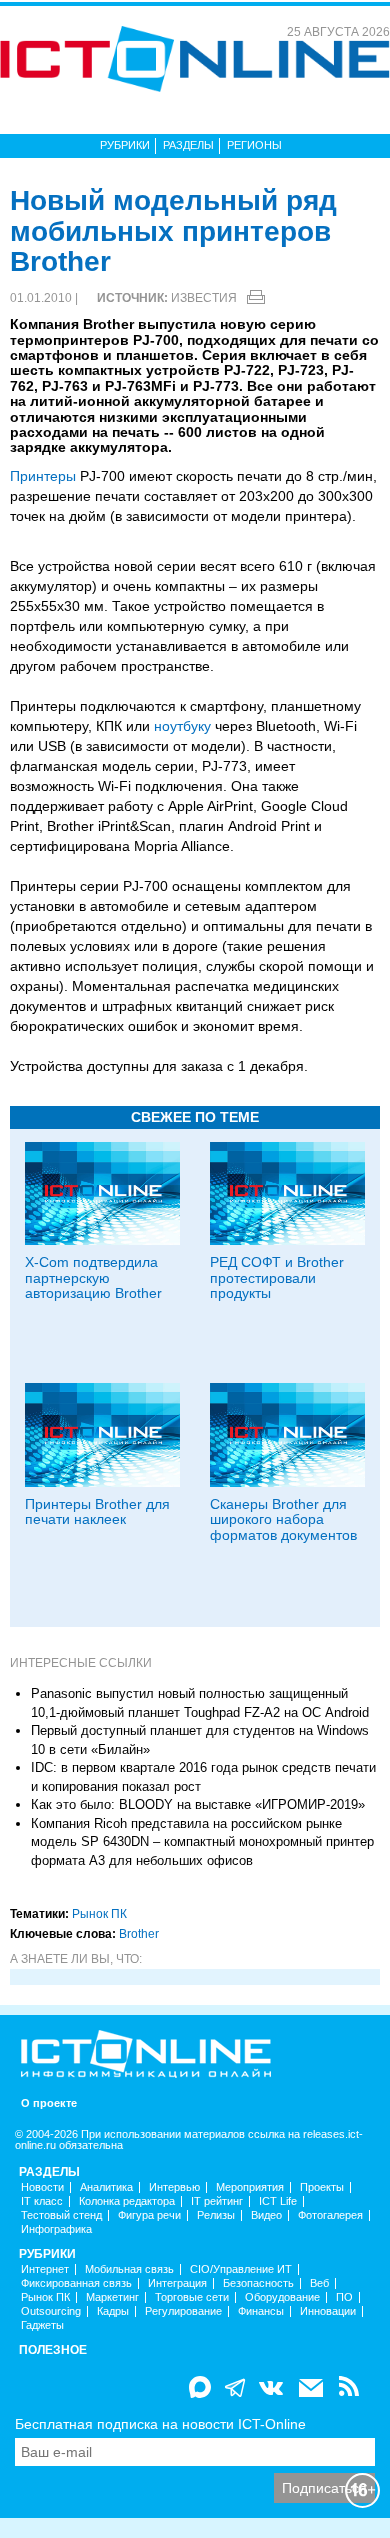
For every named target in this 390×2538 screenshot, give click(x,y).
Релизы (216, 2215)
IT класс (42, 2201)
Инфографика (56, 2229)
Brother (139, 1934)
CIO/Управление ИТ (241, 2269)
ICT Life (278, 2201)
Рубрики (125, 145)
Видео (266, 2215)
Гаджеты (42, 2325)
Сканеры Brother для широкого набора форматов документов (283, 1519)
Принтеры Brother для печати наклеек (97, 1511)
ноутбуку (182, 726)
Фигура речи (149, 2215)
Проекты (322, 2187)
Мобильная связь (129, 2269)
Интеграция (177, 2283)
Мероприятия (250, 2187)
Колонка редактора (127, 2201)
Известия (204, 298)
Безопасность (258, 2283)
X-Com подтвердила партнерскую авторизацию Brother (93, 1277)
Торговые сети (192, 2297)
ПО (344, 2297)
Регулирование (183, 2311)
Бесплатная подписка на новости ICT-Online (160, 2424)
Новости (42, 2187)
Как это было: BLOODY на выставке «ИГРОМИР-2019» (198, 1804)
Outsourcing (51, 2311)
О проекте (49, 2103)
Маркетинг (112, 2297)
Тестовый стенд (61, 2215)
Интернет (45, 2269)
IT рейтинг (217, 2201)
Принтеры (43, 476)
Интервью (174, 2187)
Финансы (261, 2311)
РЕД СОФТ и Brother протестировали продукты (277, 1277)
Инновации (328, 2311)
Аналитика (106, 2187)
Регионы (254, 145)
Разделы (188, 145)
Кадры (113, 2311)
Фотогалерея (330, 2215)
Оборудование (282, 2297)
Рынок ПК (99, 1914)
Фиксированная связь (76, 2283)
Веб (319, 2283)
